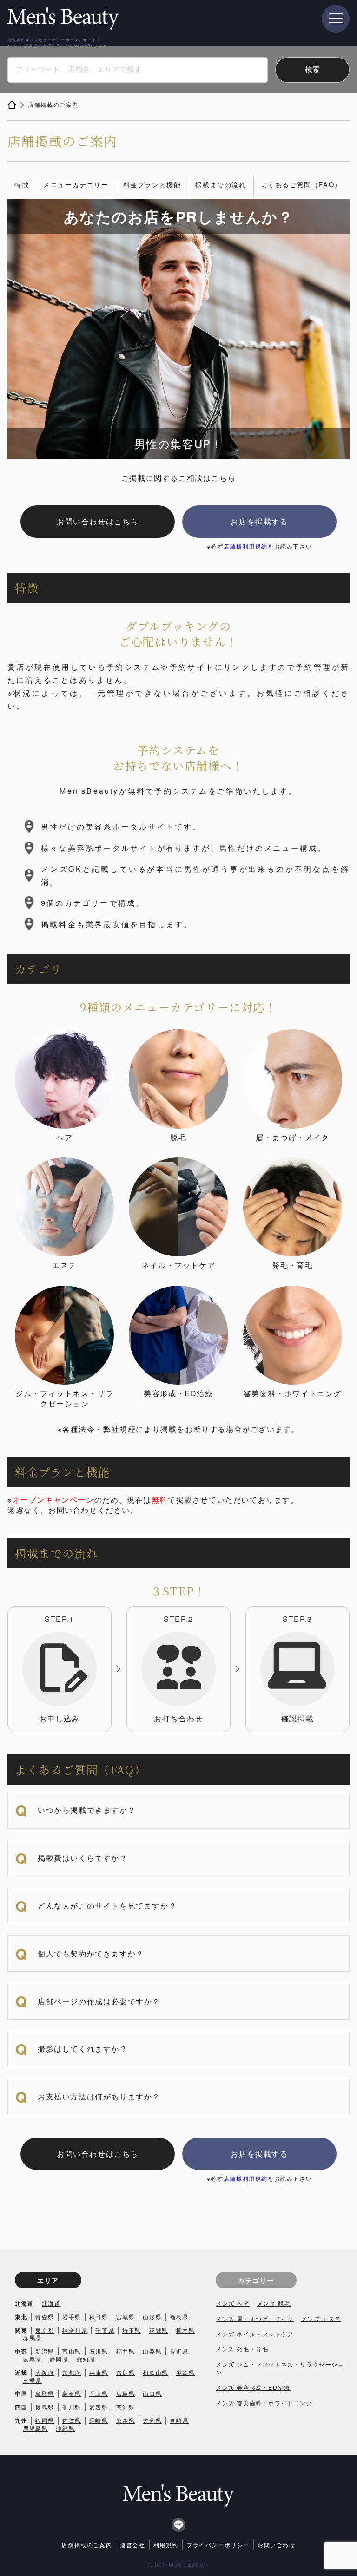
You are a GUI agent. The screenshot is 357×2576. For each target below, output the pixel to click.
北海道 (51, 2303)
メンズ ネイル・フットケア (255, 2334)
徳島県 (45, 2407)
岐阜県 (32, 2359)
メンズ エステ (321, 2318)
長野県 (179, 2351)
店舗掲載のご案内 (87, 2545)
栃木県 (186, 2330)
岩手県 (72, 2317)
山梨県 (152, 2351)
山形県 (152, 2317)
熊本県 (126, 2420)
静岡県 (59, 2359)
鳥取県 (45, 2393)
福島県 (179, 2317)
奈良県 (126, 2372)
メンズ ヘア (233, 2303)
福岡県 (45, 2420)
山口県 (152, 2393)
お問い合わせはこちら (98, 521)
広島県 (126, 2393)
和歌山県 (155, 2372)
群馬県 (32, 2337)
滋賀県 (186, 2372)
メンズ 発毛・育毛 (242, 2349)
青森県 (45, 2317)
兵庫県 (99, 2372)
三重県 (32, 2380)
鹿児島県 (35, 2428)
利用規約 (166, 2545)
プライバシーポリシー (218, 2545)
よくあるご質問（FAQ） (301, 184)
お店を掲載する (259, 521)
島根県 (72, 2393)
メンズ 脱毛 (274, 2303)
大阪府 (45, 2372)
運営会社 (132, 2545)
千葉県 (105, 2330)
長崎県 (99, 2420)
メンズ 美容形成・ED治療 (253, 2387)
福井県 (126, 2351)
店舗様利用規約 (246, 546)
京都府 (72, 2372)
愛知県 (86, 2359)
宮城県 (126, 2317)
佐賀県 (72, 2420)
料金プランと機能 (152, 184)
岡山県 (99, 2393)
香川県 (72, 2407)
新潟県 (45, 2351)
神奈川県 (75, 2330)
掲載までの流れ (221, 184)
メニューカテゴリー (76, 184)
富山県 (72, 2351)
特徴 (22, 184)
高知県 (126, 2407)
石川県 (99, 2351)
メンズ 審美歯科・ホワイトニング (264, 2403)
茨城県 (159, 2330)
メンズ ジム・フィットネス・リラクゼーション (280, 2368)
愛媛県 (99, 2407)
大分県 (152, 2420)
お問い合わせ (277, 2545)
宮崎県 (179, 2420)
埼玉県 (132, 2330)
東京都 (45, 2330)
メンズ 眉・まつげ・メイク (255, 2318)
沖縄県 (65, 2428)
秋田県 (99, 2317)
